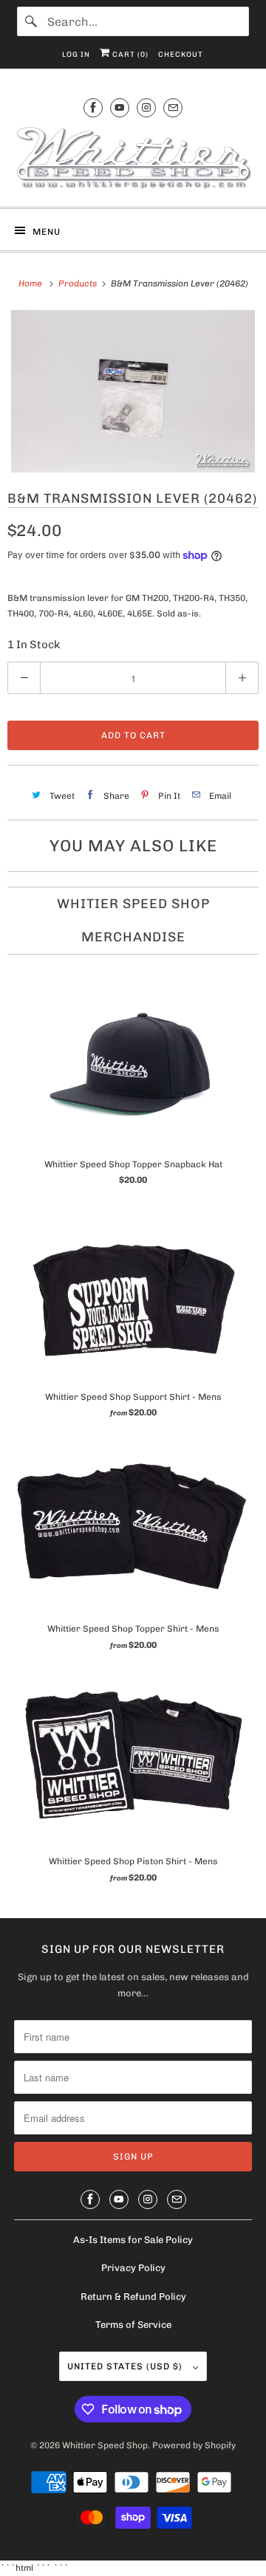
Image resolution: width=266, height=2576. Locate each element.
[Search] (32, 21)
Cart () (129, 55)
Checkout (181, 55)
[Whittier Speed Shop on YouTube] (120, 107)
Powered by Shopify (194, 2445)
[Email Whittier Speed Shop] (173, 107)
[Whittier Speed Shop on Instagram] (146, 107)
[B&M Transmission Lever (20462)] (133, 391)
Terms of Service (133, 2325)
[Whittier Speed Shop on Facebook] (93, 107)
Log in (76, 55)
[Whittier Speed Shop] (133, 160)
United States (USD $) (126, 2366)
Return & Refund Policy (133, 2297)
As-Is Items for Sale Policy (133, 2240)
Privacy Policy (133, 2268)
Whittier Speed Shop (105, 2445)
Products (79, 284)
